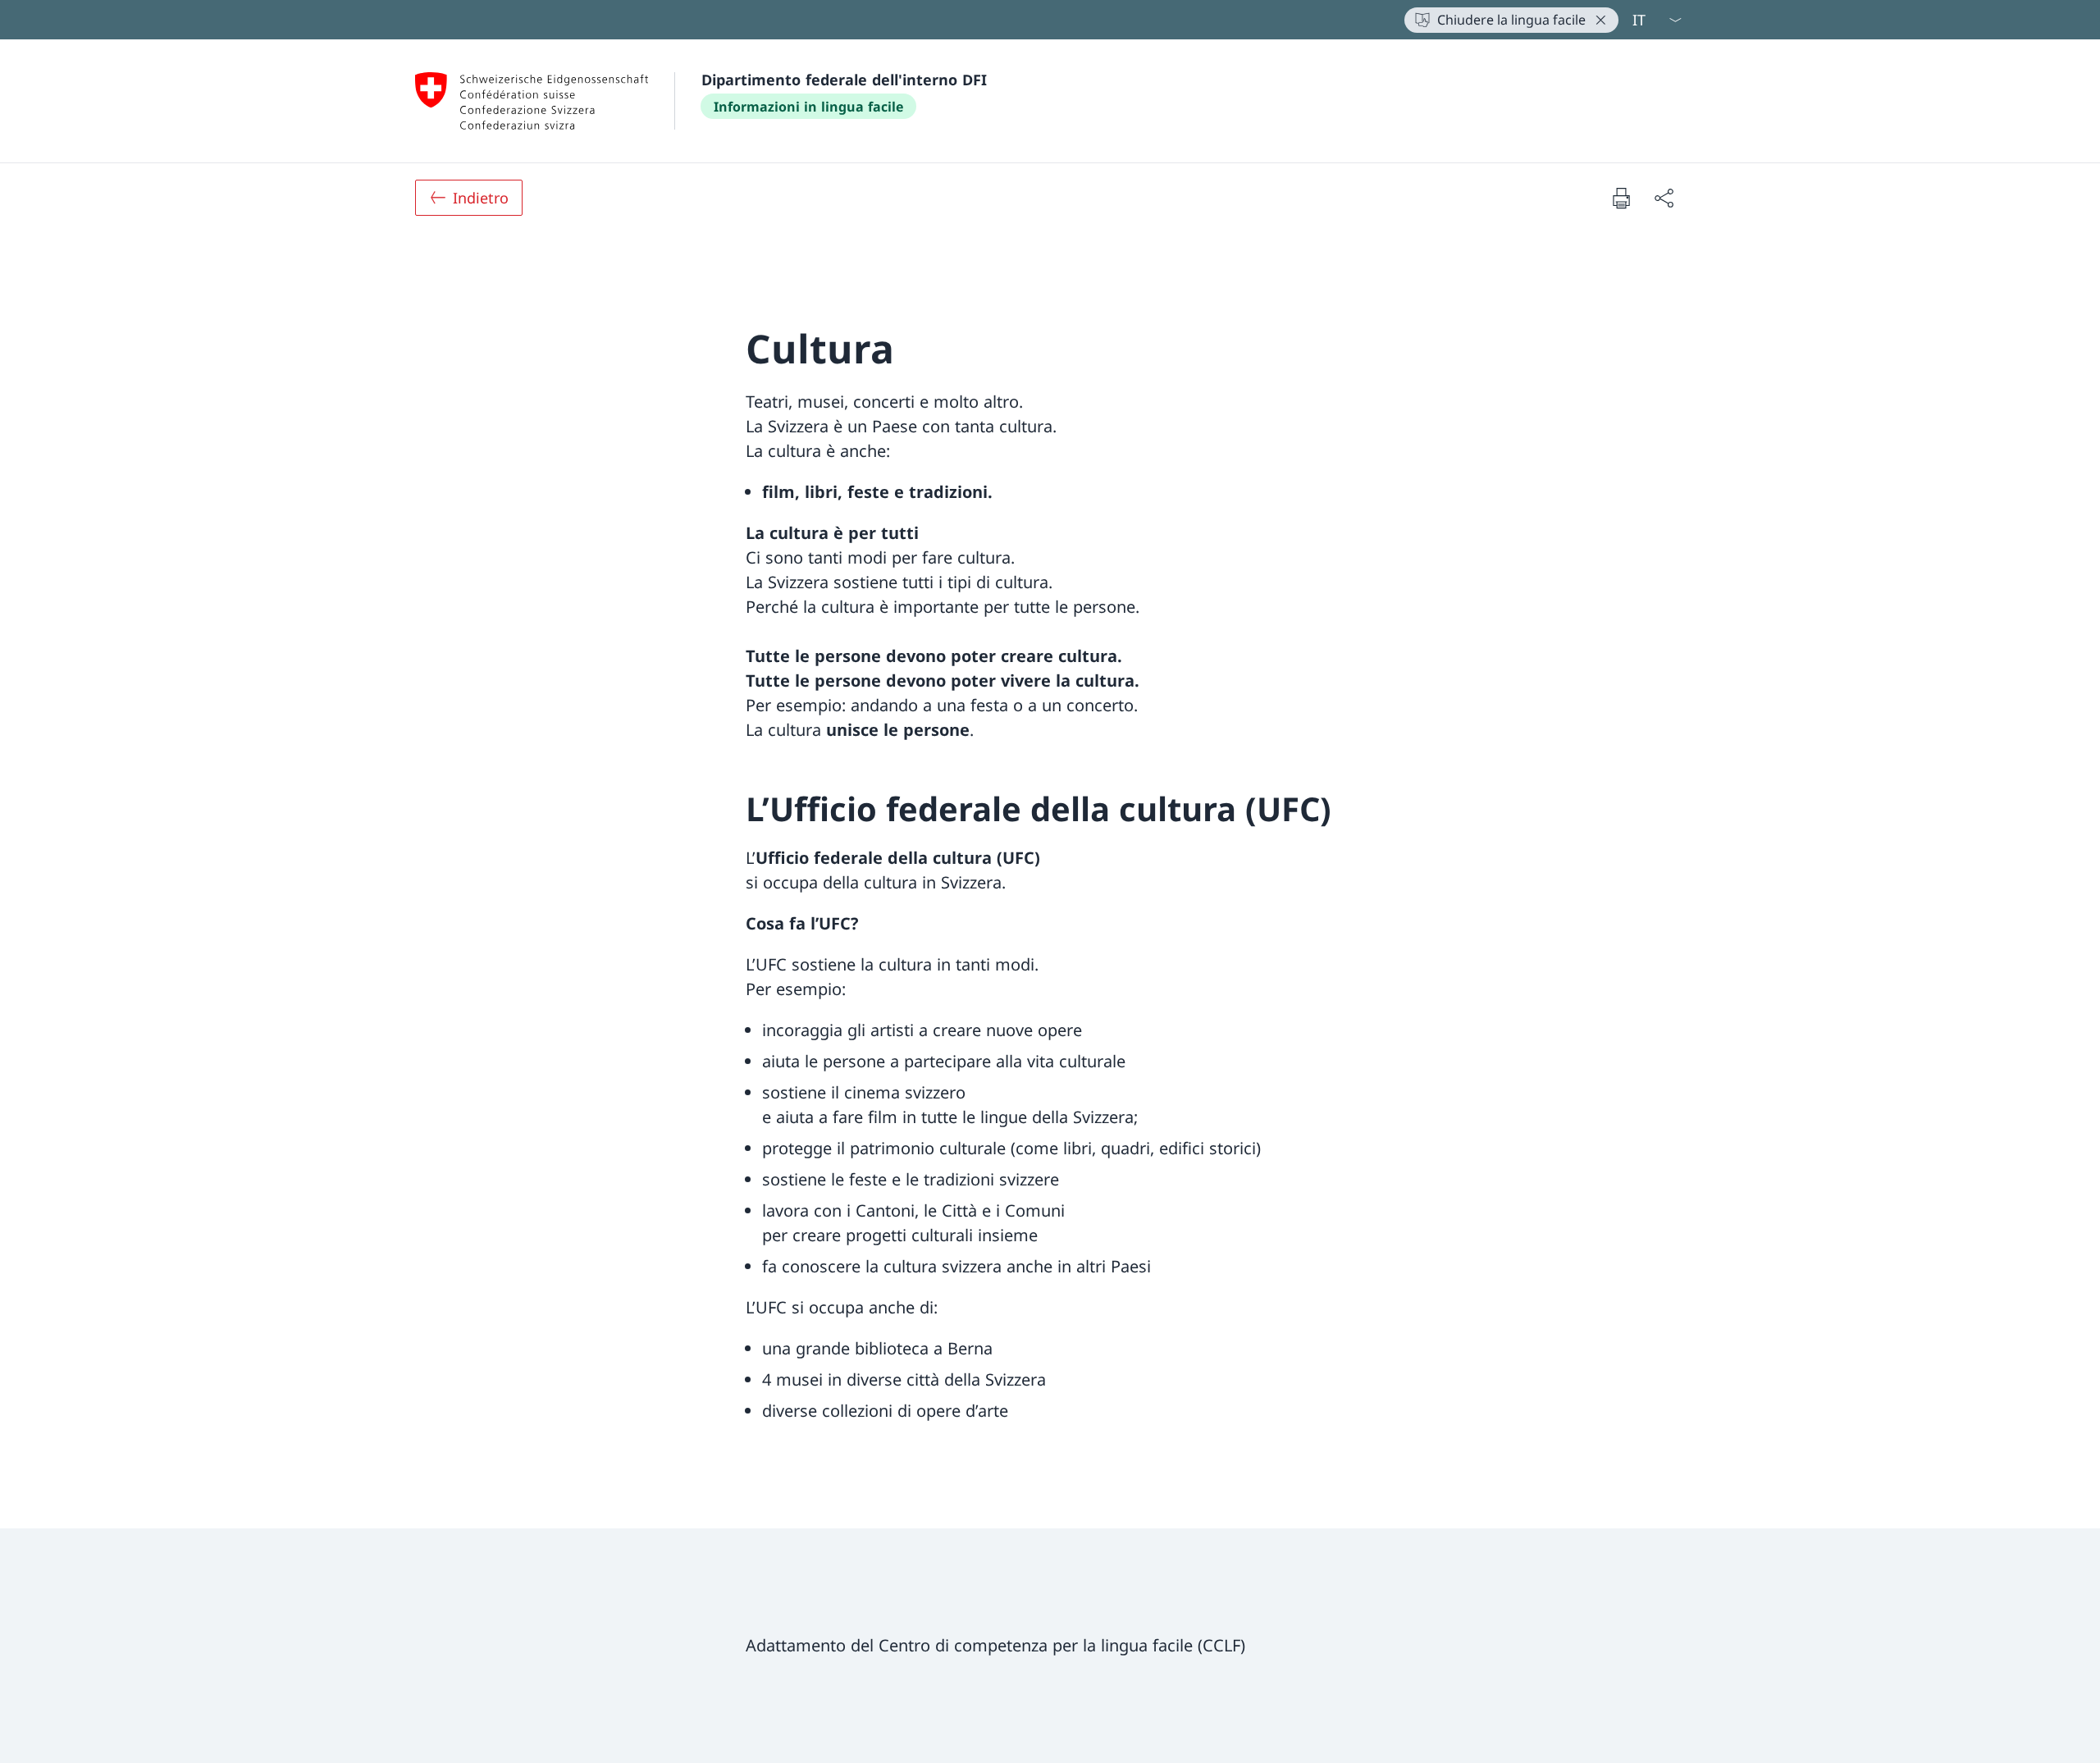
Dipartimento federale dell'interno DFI (844, 80)
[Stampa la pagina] (1621, 198)
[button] (1596, 20)
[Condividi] (1664, 198)
